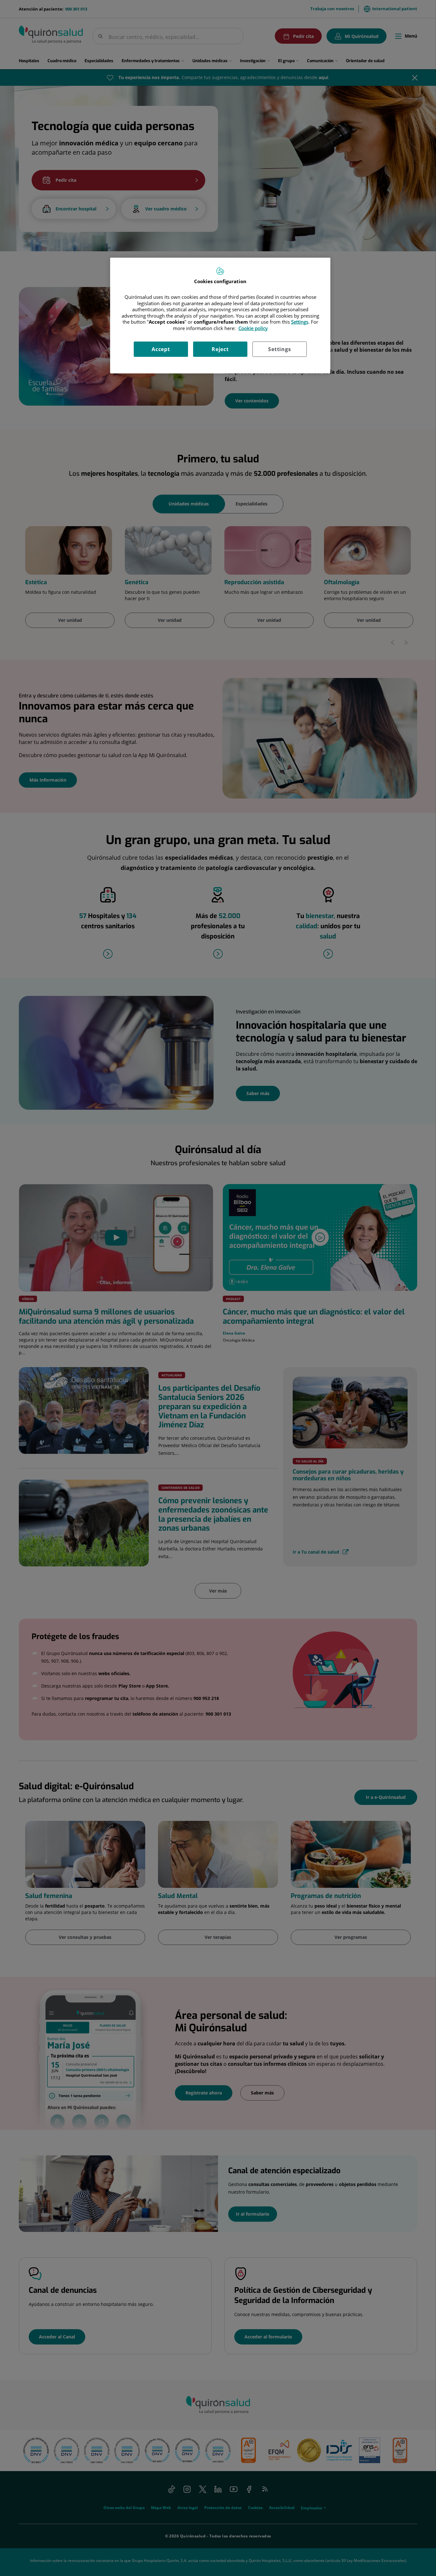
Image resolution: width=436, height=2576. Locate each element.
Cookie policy (253, 328)
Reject (220, 349)
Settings (279, 349)
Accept (161, 349)
